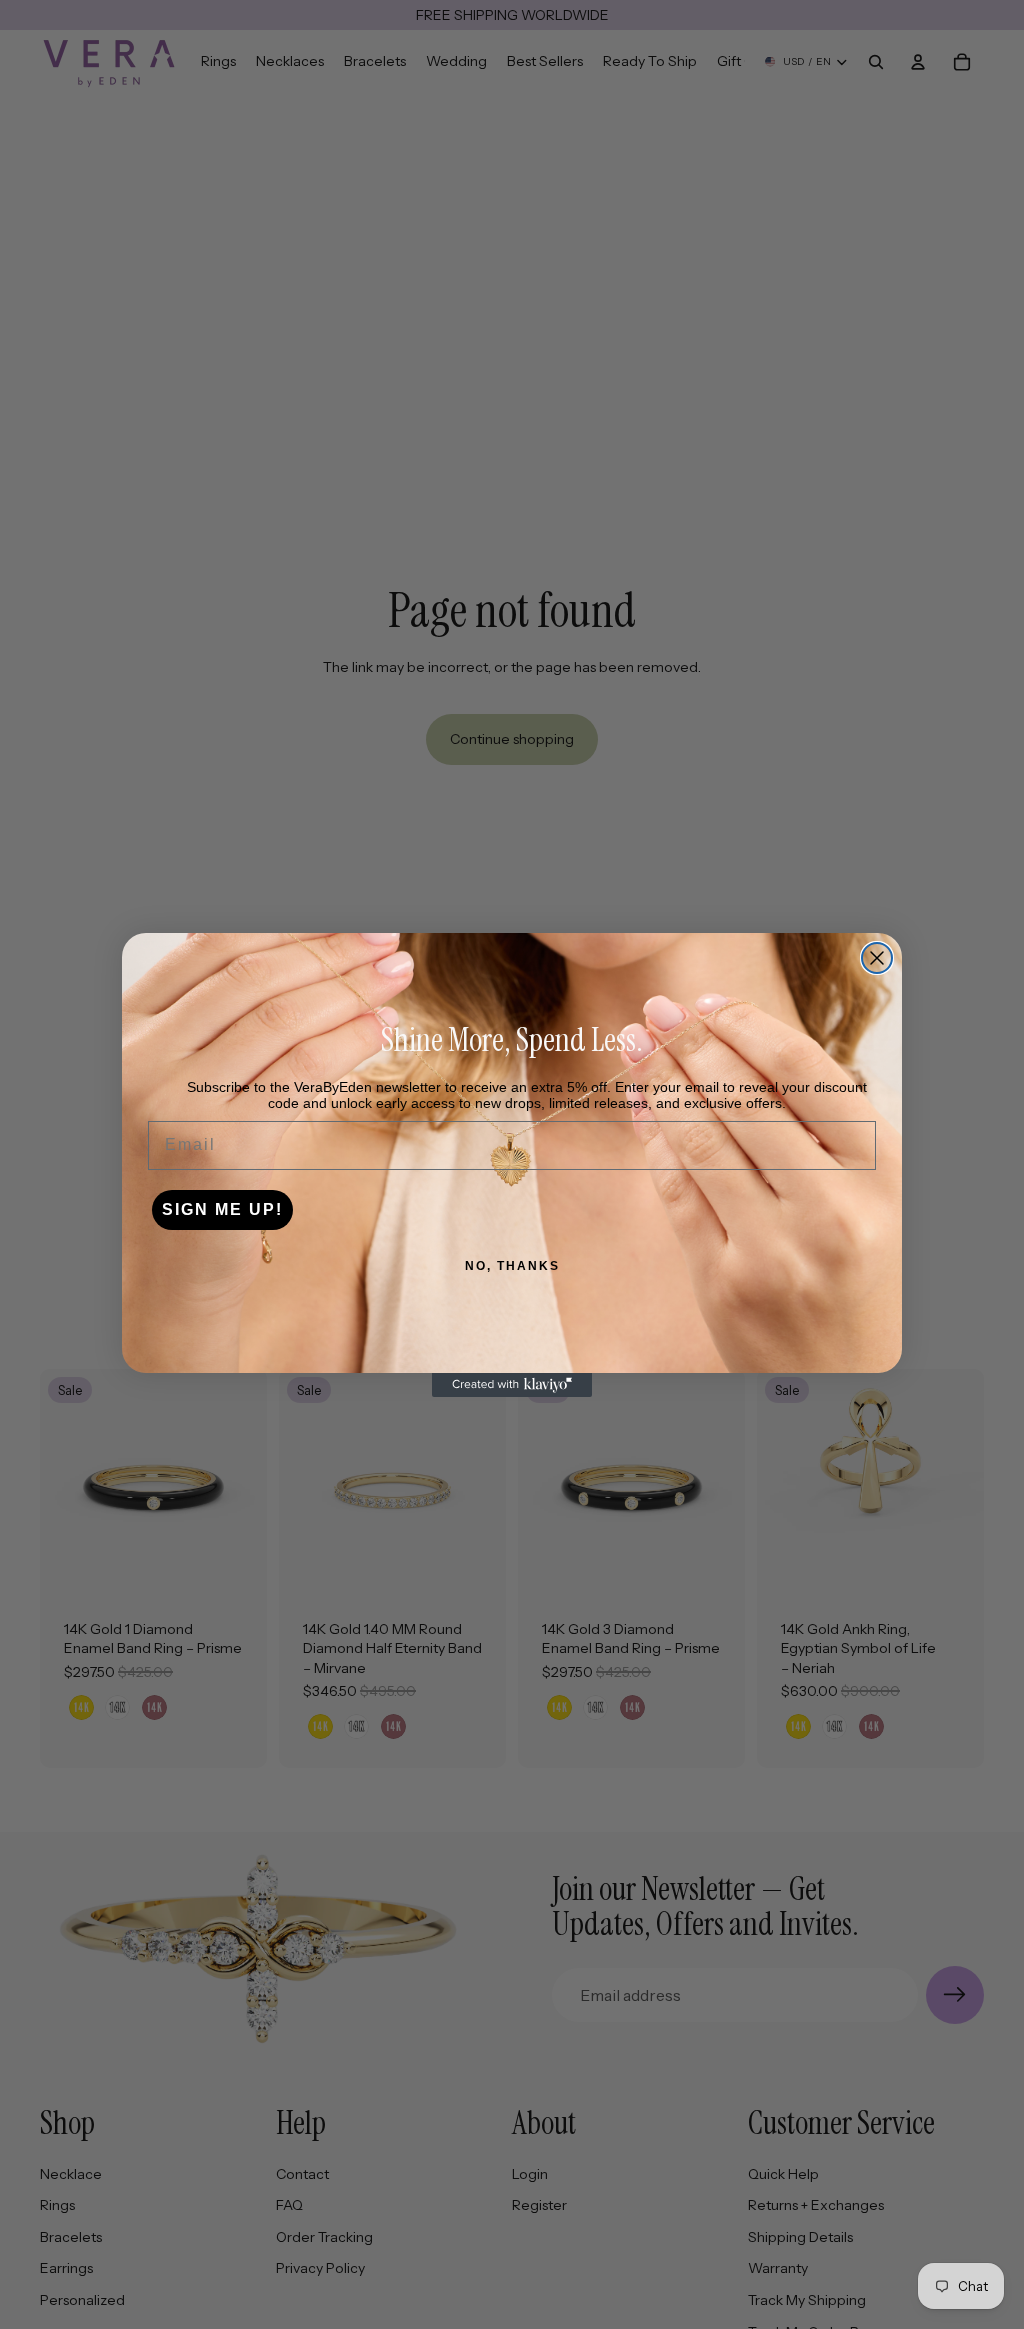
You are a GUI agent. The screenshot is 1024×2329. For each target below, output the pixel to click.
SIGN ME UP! (222, 1209)
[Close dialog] (877, 958)
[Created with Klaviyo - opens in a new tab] (512, 1385)
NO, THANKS (512, 1266)
